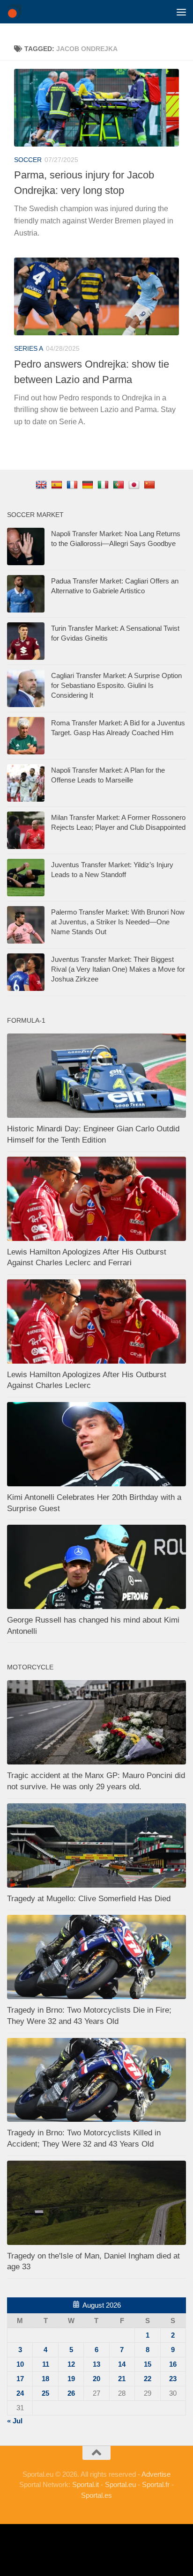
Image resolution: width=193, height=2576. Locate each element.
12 (71, 2364)
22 (148, 2379)
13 (96, 2364)
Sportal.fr (156, 2484)
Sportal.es (96, 2495)
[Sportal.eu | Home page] (17, 12)
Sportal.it (85, 2484)
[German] (89, 484)
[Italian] (104, 484)
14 (122, 2364)
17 (20, 2379)
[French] (73, 484)
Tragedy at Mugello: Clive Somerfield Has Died (89, 1899)
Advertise (156, 2474)
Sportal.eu (120, 2484)
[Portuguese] (120, 484)
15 (148, 2364)
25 (45, 2393)
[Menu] (181, 12)
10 (20, 2364)
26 (71, 2393)
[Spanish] (58, 484)
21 (122, 2379)
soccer (28, 160)
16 (173, 2364)
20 (96, 2379)
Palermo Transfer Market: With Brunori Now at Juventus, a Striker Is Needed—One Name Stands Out (118, 922)
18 (45, 2379)
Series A (29, 348)
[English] (42, 484)
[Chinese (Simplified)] (151, 484)
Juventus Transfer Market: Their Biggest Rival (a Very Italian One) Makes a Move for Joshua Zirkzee (118, 969)
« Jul (15, 2421)
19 (71, 2379)
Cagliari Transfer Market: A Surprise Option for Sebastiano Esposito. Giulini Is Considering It (116, 685)
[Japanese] (135, 484)
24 (20, 2393)
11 (46, 2364)
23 (173, 2379)
